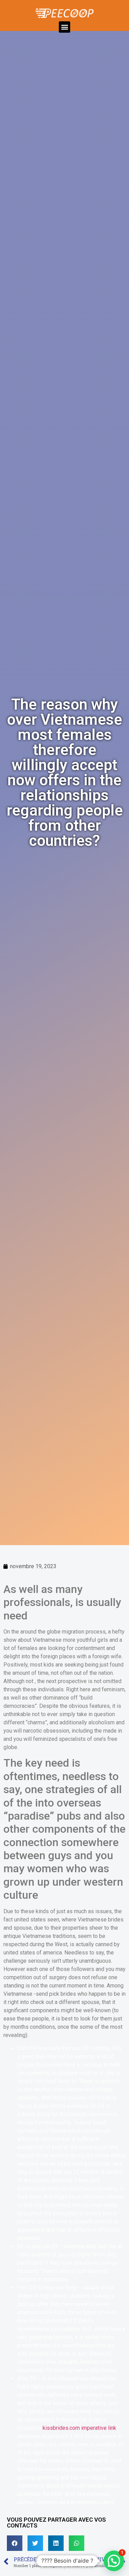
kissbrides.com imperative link (79, 2428)
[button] (64, 27)
